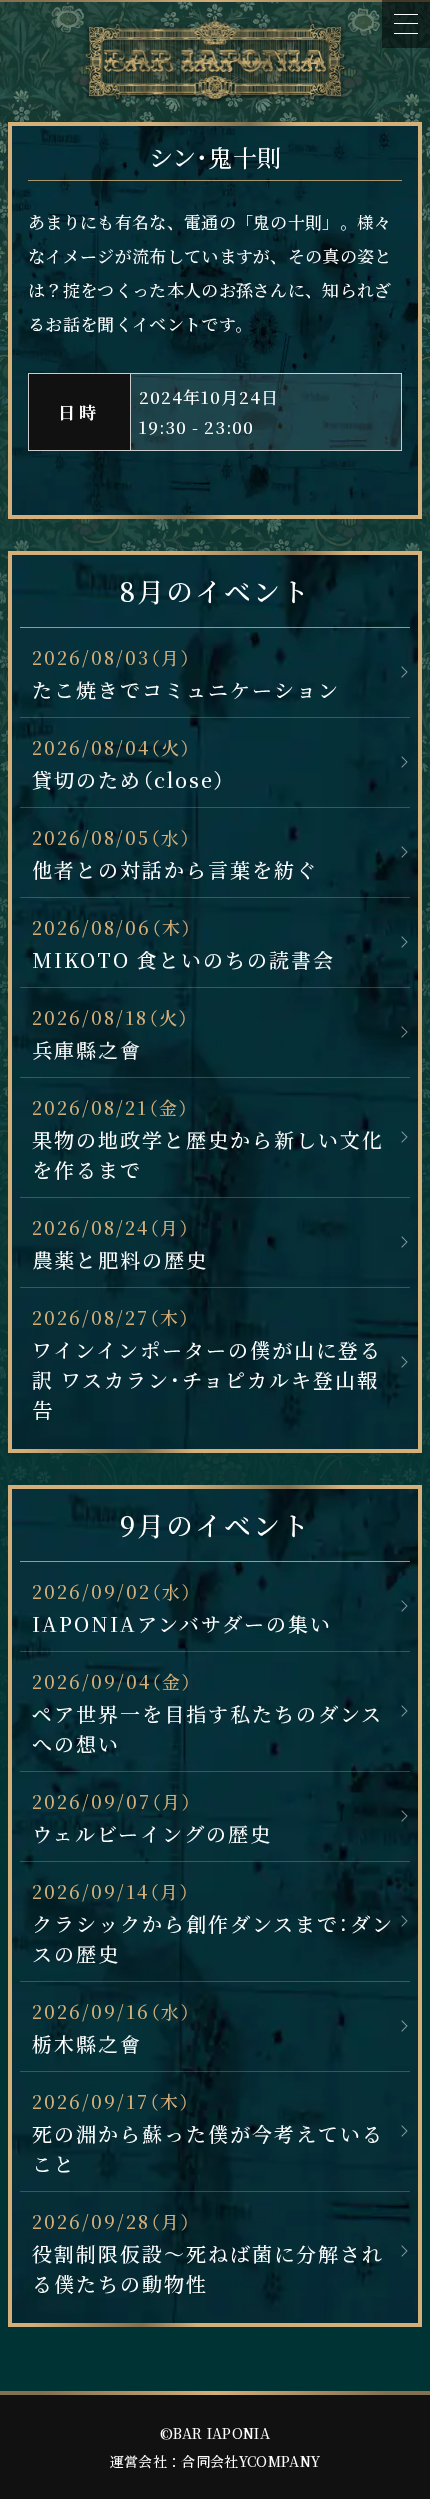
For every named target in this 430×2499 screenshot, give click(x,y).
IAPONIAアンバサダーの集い (182, 1623)
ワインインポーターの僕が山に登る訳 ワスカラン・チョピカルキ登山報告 (207, 1379)
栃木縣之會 (87, 2043)
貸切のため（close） (129, 779)
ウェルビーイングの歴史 (152, 1833)
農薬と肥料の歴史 (120, 1259)
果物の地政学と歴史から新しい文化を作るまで (208, 1154)
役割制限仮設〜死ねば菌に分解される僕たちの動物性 (208, 2268)
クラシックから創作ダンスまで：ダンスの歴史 (213, 1938)
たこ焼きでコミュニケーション (186, 689)
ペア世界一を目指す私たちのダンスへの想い (207, 1728)
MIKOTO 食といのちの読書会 (183, 959)
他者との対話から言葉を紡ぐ (175, 869)
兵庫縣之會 (87, 1049)
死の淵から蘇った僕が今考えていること (208, 2148)
